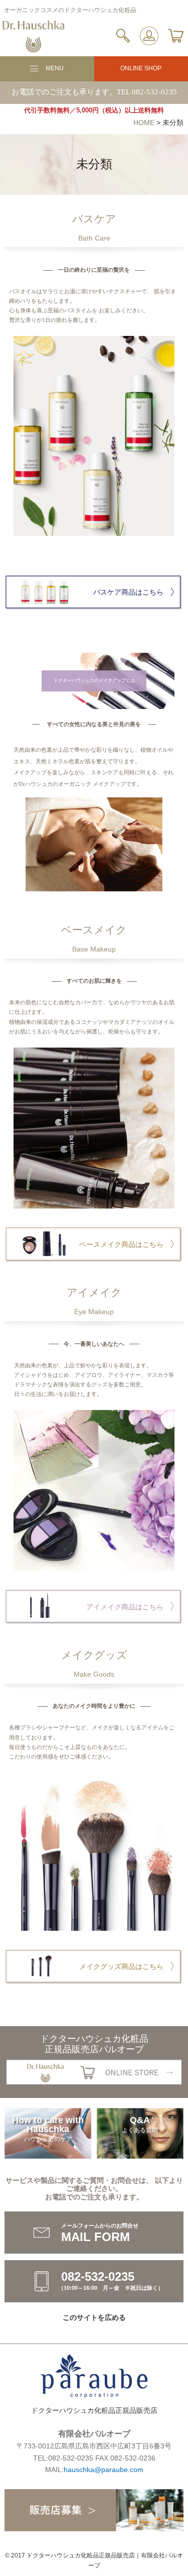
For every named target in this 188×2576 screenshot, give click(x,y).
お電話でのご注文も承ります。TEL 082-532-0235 (94, 92)
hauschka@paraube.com (104, 2470)
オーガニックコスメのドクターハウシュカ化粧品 (70, 10)
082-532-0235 (71, 2458)
